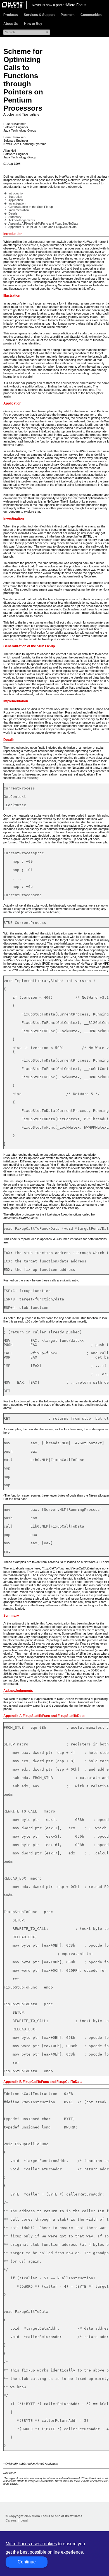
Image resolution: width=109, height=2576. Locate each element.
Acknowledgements (22, 220)
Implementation (19, 210)
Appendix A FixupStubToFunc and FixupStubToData (43, 223)
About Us (11, 24)
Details (13, 213)
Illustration (15, 197)
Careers (11, 2520)
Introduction (16, 193)
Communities (91, 15)
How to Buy (33, 24)
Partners (68, 15)
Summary (15, 217)
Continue (27, 2562)
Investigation (17, 203)
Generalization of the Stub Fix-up (31, 207)
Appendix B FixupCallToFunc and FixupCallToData (42, 227)
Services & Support (39, 15)
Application (16, 200)
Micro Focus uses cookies (31, 2544)
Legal (24, 2520)
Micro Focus (76, 5)
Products (11, 15)
